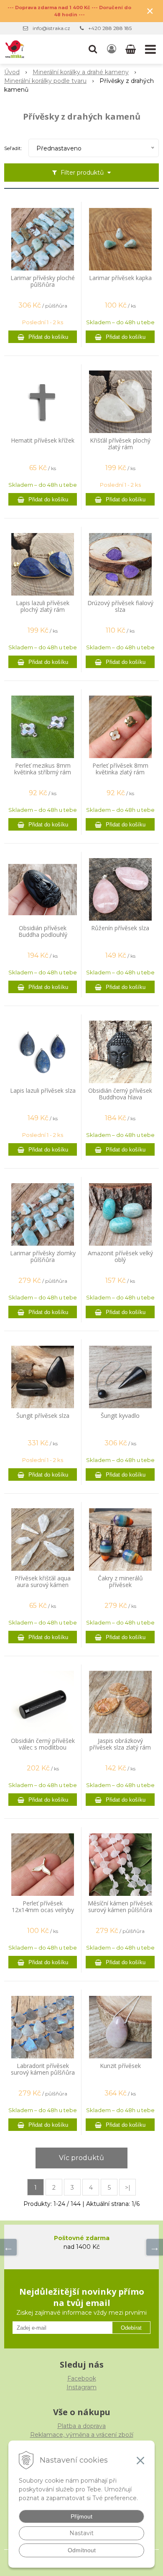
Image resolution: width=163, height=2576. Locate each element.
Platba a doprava (81, 2426)
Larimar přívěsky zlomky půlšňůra (43, 1257)
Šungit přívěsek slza (43, 1416)
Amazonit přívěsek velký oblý (120, 1257)
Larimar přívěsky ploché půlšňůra (43, 281)
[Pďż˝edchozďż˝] (8, 2247)
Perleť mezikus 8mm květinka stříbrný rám (43, 769)
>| (128, 2188)
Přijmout (81, 2516)
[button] (93, 49)
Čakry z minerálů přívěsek (120, 1582)
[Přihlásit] (112, 49)
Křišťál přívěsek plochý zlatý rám (120, 444)
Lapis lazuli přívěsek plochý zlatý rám (43, 606)
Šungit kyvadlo (120, 1416)
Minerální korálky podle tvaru (45, 81)
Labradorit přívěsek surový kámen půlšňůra (43, 2069)
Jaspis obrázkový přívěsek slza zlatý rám (120, 1744)
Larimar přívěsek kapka (120, 278)
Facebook (82, 2378)
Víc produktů (81, 2158)
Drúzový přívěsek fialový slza (120, 606)
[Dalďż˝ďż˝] (155, 2247)
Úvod (12, 72)
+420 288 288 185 (110, 28)
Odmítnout (82, 2550)
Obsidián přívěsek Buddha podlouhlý (43, 931)
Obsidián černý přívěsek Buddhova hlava (120, 1094)
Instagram (81, 2387)
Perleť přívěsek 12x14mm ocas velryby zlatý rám (43, 1910)
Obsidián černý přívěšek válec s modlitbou (43, 1744)
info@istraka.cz (51, 28)
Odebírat (131, 2328)
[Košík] (131, 49)
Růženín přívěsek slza (120, 928)
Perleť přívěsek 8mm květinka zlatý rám (120, 769)
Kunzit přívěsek (120, 2066)
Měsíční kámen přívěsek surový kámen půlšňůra (120, 1907)
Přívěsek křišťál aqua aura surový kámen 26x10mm (43, 1585)
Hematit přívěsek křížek (43, 441)
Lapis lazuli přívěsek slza (43, 1091)
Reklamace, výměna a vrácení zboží (82, 2435)
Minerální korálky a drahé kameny (81, 72)
